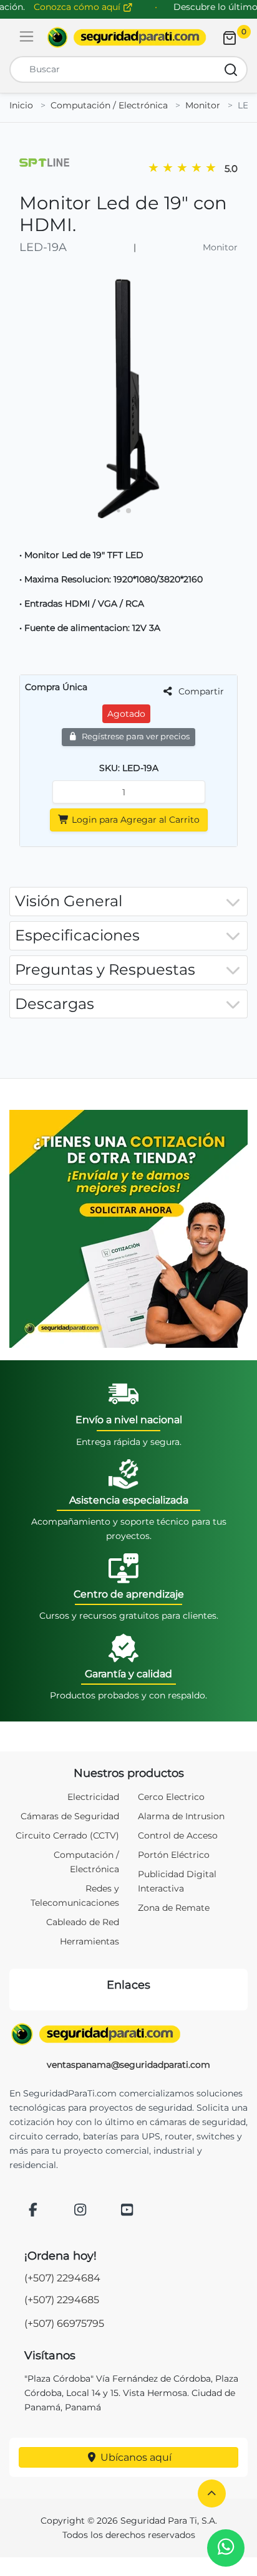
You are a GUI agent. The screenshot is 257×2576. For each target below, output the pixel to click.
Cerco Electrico (171, 1797)
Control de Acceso (178, 1835)
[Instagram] (80, 2211)
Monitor (203, 105)
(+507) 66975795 (64, 2323)
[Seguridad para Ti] (128, 2034)
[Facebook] (33, 2211)
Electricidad (93, 1797)
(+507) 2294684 (62, 2278)
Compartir (200, 691)
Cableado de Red (83, 1922)
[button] (212, 2493)
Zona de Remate (174, 1908)
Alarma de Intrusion (181, 1816)
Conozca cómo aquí (78, 7)
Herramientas (90, 1941)
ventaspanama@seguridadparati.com (128, 2065)
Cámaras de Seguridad (70, 1816)
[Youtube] (127, 2211)
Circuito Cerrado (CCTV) (67, 1835)
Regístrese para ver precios (135, 736)
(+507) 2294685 (62, 2300)
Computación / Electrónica (109, 105)
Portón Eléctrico (174, 1855)
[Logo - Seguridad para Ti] (127, 37)
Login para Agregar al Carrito (134, 820)
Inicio (21, 105)
